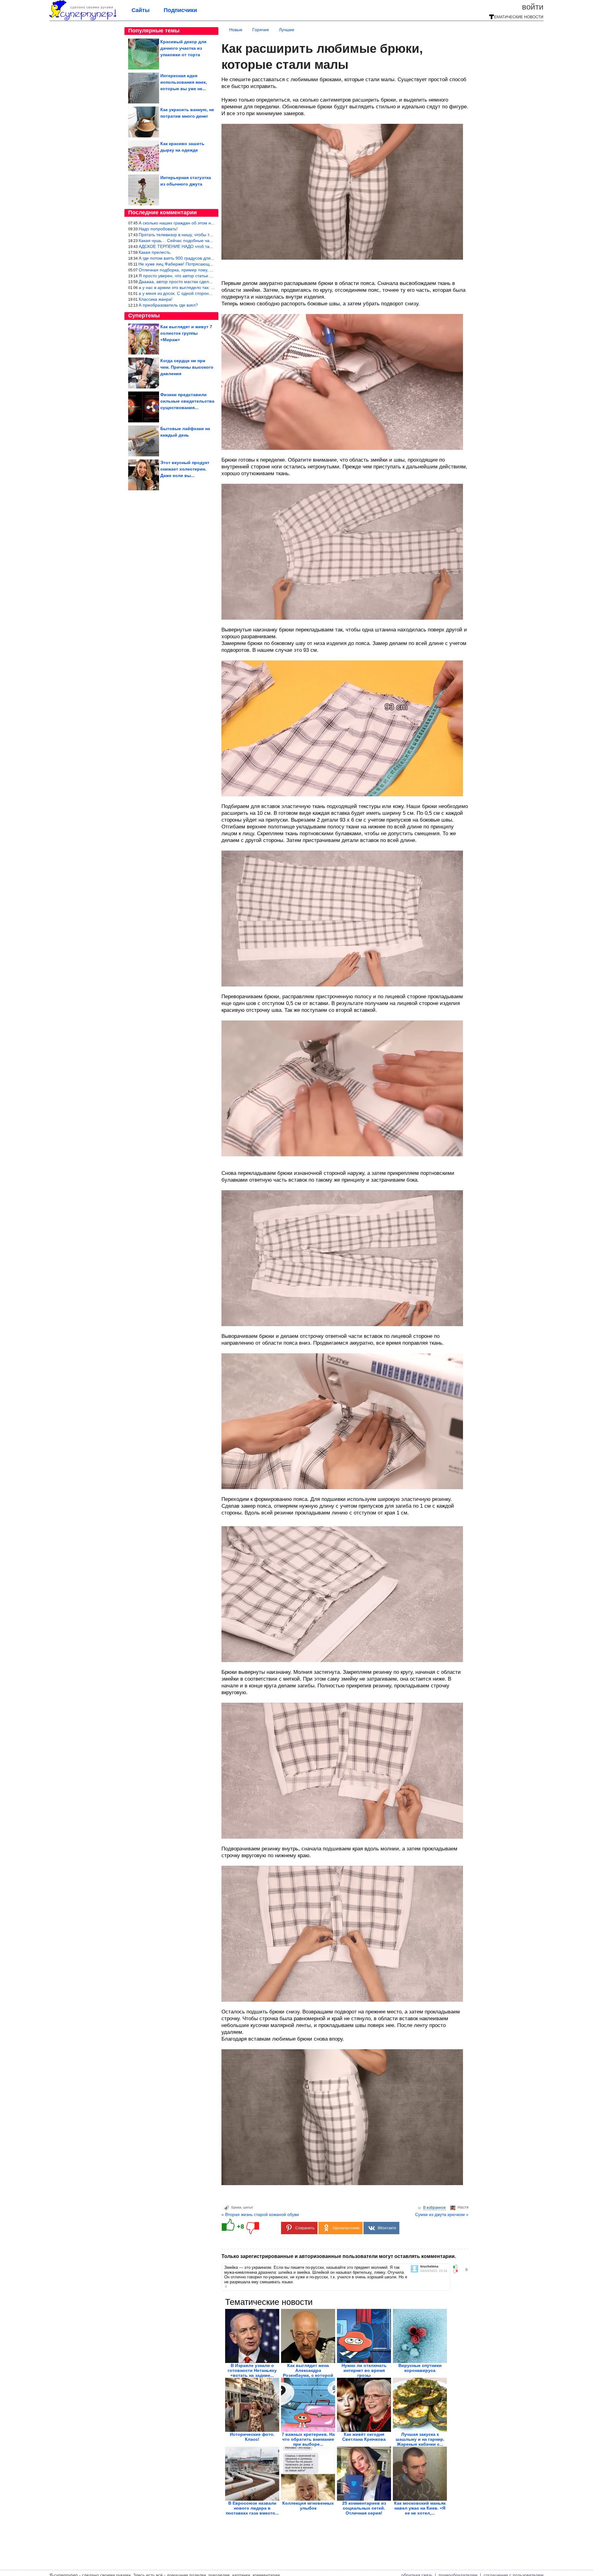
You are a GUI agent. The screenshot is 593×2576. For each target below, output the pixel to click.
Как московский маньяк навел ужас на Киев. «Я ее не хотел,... (420, 2508)
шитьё (248, 2207)
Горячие (261, 30)
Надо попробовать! (158, 229)
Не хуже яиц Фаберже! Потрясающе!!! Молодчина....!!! (194, 264)
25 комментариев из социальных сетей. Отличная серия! (364, 2508)
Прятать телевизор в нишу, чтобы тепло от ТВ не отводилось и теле (208, 235)
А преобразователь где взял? (168, 305)
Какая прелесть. (155, 252)
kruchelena (429, 2266)
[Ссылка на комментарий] (226, 2286)
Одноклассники (346, 2228)
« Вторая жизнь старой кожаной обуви (260, 2214)
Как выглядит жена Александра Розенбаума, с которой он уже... (308, 2373)
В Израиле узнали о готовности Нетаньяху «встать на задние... (252, 2370)
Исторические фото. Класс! (252, 2437)
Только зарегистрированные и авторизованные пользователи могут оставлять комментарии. (339, 2256)
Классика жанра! (156, 299)
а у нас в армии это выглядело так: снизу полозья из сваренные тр (206, 287)
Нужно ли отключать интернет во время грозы (364, 2370)
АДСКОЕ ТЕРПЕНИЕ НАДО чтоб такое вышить (186, 246)
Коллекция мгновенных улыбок (308, 2506)
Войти (533, 7)
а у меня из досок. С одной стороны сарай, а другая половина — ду (208, 293)
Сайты (141, 10)
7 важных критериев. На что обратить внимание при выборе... (308, 2439)
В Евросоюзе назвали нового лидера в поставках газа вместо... (252, 2508)
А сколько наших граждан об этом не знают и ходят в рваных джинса (209, 223)
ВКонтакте (387, 2228)
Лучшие (287, 30)
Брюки (236, 2207)
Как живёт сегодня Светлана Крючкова (364, 2437)
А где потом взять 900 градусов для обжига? (184, 258)
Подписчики (180, 10)
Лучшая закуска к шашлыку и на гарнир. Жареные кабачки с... (420, 2439)
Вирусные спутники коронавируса (420, 2368)
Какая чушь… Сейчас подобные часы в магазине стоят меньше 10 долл (212, 241)
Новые (236, 30)
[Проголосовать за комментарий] (457, 2272)
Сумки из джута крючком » (442, 2214)
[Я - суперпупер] (83, 19)
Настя (463, 2207)
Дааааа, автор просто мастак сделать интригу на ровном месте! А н (208, 282)
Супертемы (144, 316)
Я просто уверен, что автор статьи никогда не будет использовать (205, 276)
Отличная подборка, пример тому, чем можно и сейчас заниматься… (209, 270)
